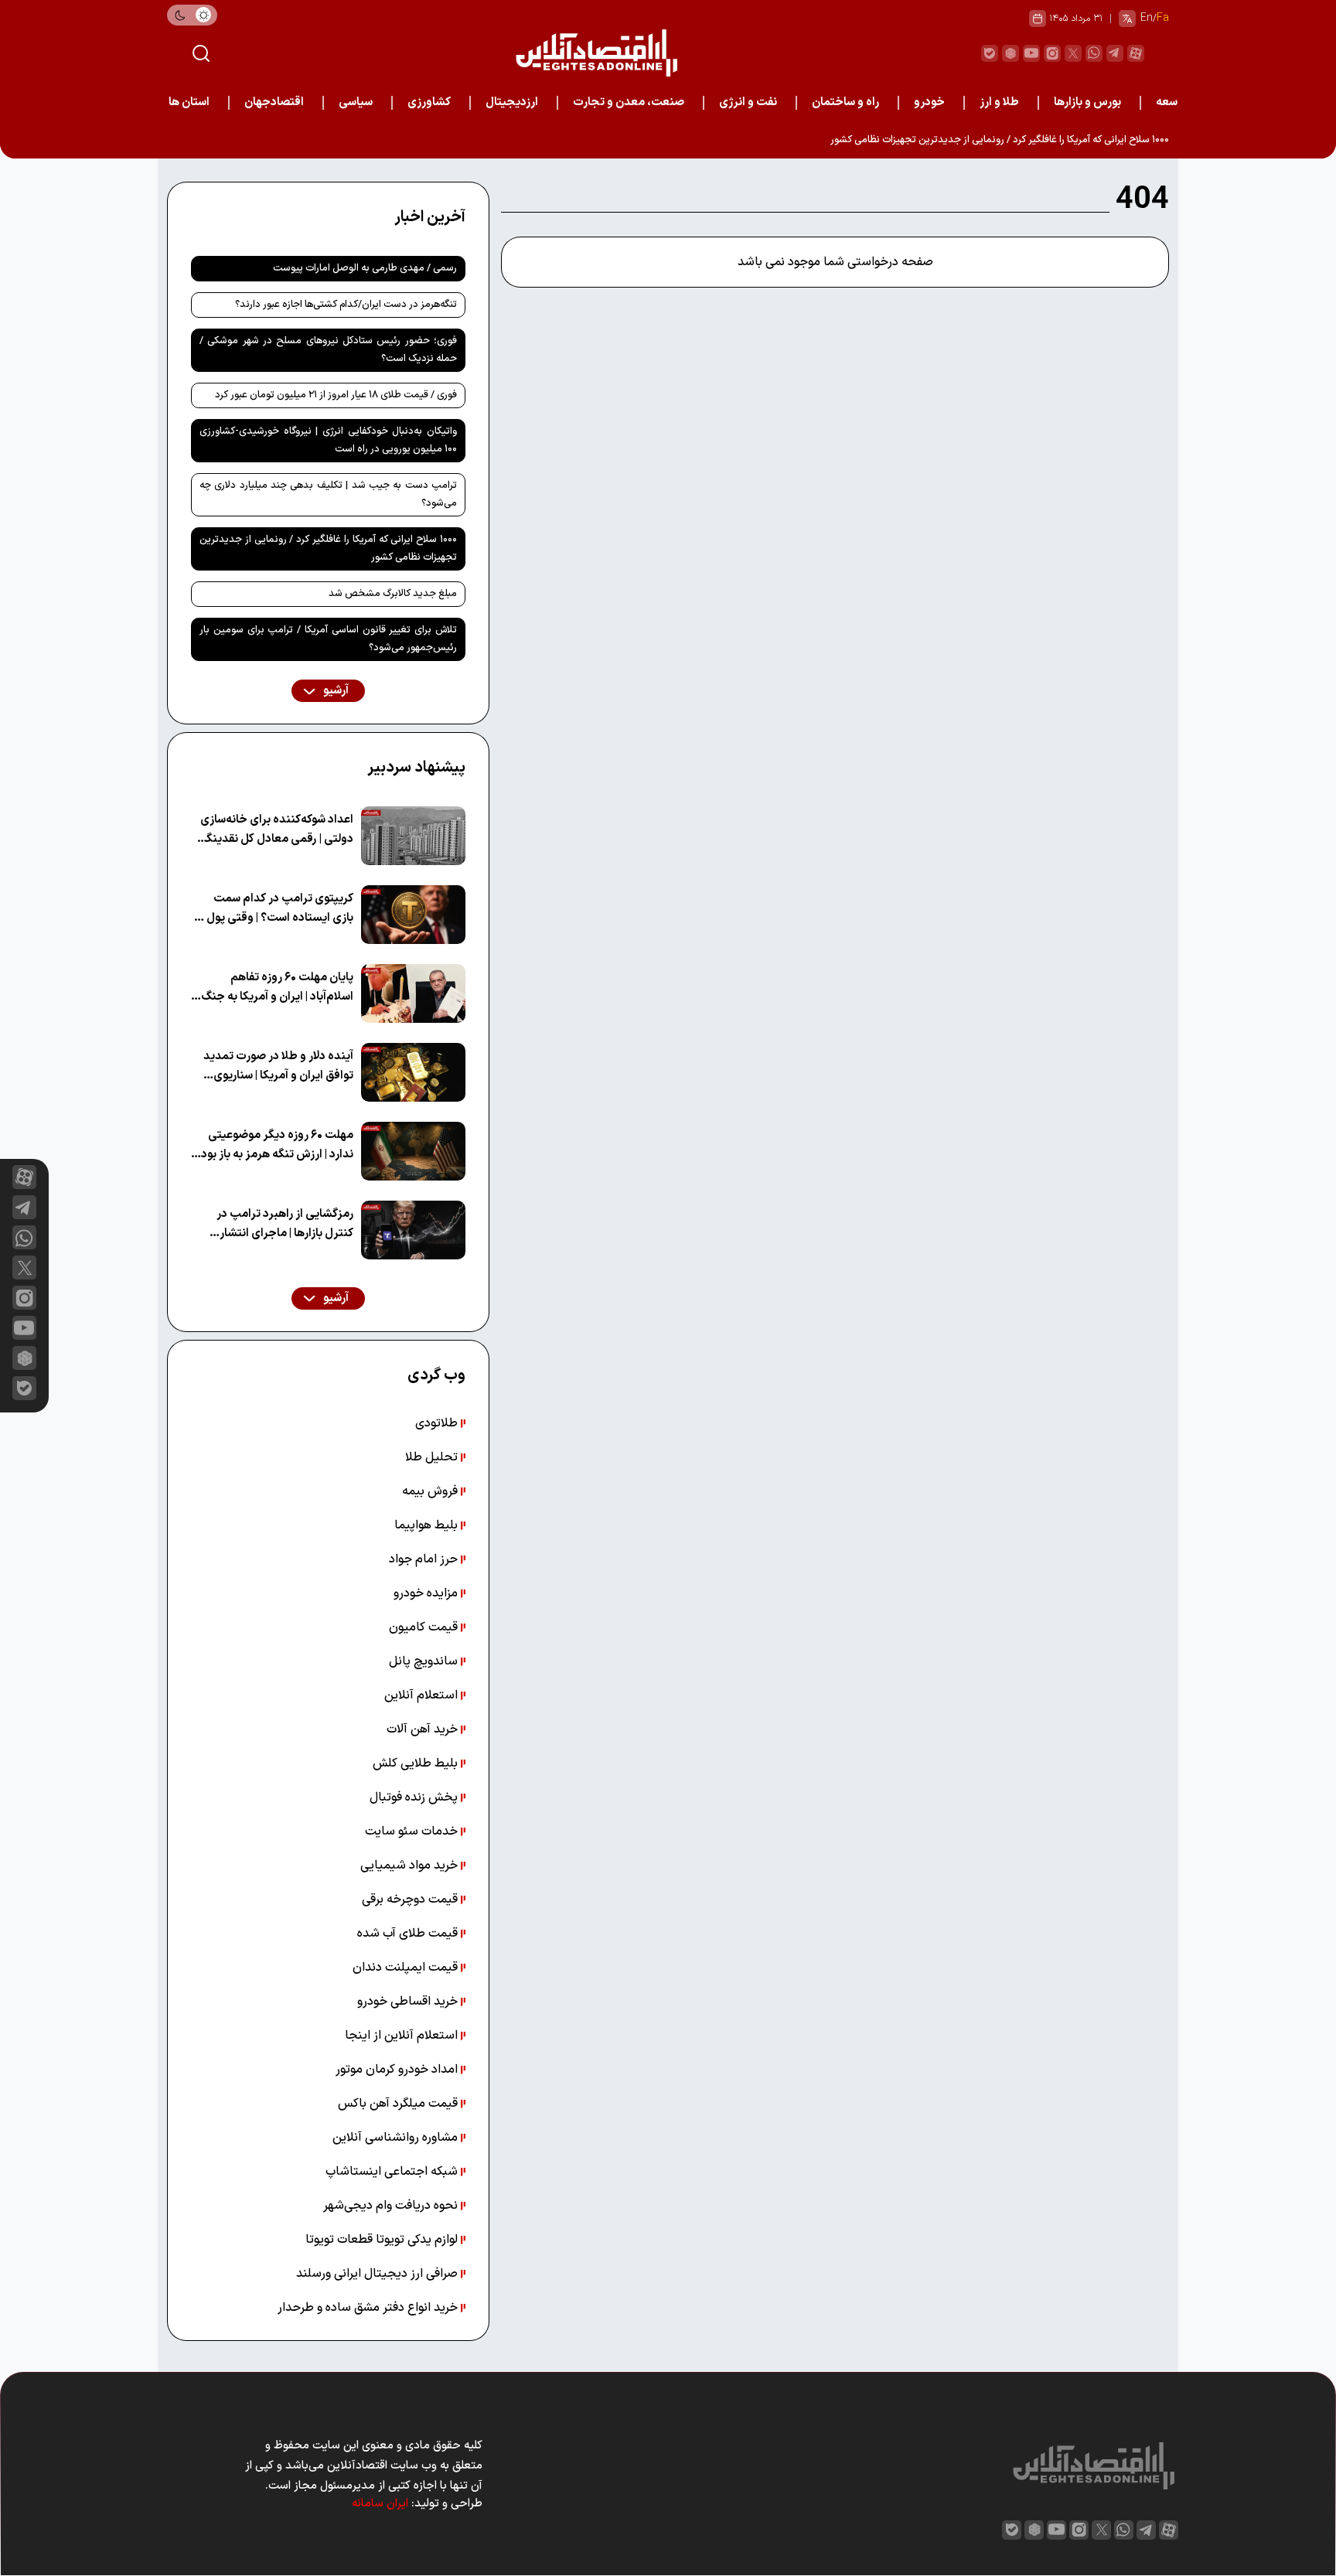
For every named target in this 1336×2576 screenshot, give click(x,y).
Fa (1163, 18)
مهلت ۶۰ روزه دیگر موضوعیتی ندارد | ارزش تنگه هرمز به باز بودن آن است (273, 1145)
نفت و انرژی (748, 102)
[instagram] (1052, 53)
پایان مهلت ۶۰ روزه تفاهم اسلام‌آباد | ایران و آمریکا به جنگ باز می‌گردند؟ (277, 988)
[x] (24, 1268)
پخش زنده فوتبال (415, 1797)
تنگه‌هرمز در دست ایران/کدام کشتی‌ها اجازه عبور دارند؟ (346, 305)
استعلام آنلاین (423, 1695)
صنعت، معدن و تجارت (629, 102)
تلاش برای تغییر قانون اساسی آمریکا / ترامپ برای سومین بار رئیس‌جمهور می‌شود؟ (328, 639)
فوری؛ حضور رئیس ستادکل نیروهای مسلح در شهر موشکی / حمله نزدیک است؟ (328, 350)
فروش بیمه (431, 1491)
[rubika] (1011, 53)
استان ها (189, 102)
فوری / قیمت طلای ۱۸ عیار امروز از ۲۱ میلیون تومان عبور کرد (336, 395)
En (1147, 18)
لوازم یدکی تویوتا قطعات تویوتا (383, 2240)
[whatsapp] (1094, 53)
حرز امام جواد (425, 1559)
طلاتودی (438, 1423)
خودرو (929, 102)
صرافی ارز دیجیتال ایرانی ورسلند (378, 2274)
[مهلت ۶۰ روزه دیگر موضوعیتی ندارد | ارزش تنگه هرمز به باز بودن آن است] (413, 1151)
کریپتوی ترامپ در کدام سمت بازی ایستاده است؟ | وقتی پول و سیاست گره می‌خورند (276, 909)
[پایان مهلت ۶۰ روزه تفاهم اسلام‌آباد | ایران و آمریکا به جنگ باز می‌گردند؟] (413, 993)
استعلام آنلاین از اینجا (403, 2036)
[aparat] (1136, 53)
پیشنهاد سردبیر (416, 768)
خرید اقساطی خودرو (409, 2002)
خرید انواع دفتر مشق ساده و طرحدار (369, 2308)
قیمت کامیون (425, 1627)
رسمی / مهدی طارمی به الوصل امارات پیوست (365, 268)
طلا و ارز (999, 102)
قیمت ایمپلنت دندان (407, 1968)
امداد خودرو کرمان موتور (398, 2070)
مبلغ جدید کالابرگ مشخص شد (393, 594)
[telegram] (1115, 53)
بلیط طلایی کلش (417, 1763)
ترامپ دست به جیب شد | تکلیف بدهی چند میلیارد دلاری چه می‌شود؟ (328, 494)
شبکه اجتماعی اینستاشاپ (393, 2172)
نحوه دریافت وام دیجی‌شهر (392, 2206)
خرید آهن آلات (424, 1729)
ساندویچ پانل (425, 1661)
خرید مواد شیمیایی (411, 1866)
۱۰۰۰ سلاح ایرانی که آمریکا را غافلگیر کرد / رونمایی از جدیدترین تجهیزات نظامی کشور (1000, 140)
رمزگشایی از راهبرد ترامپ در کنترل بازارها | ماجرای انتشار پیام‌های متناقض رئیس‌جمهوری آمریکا (276, 1224)
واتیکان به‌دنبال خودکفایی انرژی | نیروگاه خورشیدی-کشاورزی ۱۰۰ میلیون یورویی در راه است (328, 440)
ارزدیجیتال (512, 102)
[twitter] (1073, 53)
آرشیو (335, 691)
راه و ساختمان (845, 102)
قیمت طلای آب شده (409, 1934)
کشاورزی (429, 102)
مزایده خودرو (427, 1593)
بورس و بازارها (1087, 102)
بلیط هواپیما (428, 1525)
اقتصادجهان (274, 102)
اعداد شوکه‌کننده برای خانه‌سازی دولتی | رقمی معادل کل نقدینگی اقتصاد (276, 830)
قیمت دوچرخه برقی (411, 1900)
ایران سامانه (380, 2504)
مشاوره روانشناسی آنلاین (397, 2138)
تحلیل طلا (433, 1457)
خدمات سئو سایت (413, 1831)
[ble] (990, 53)
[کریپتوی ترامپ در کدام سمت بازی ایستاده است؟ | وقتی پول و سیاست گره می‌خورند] (413, 915)
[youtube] (1031, 53)
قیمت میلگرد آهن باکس (399, 2104)
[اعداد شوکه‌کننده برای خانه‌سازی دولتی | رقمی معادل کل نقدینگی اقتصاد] (413, 836)
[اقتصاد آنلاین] (596, 53)
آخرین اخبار (430, 217)
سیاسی (356, 102)
